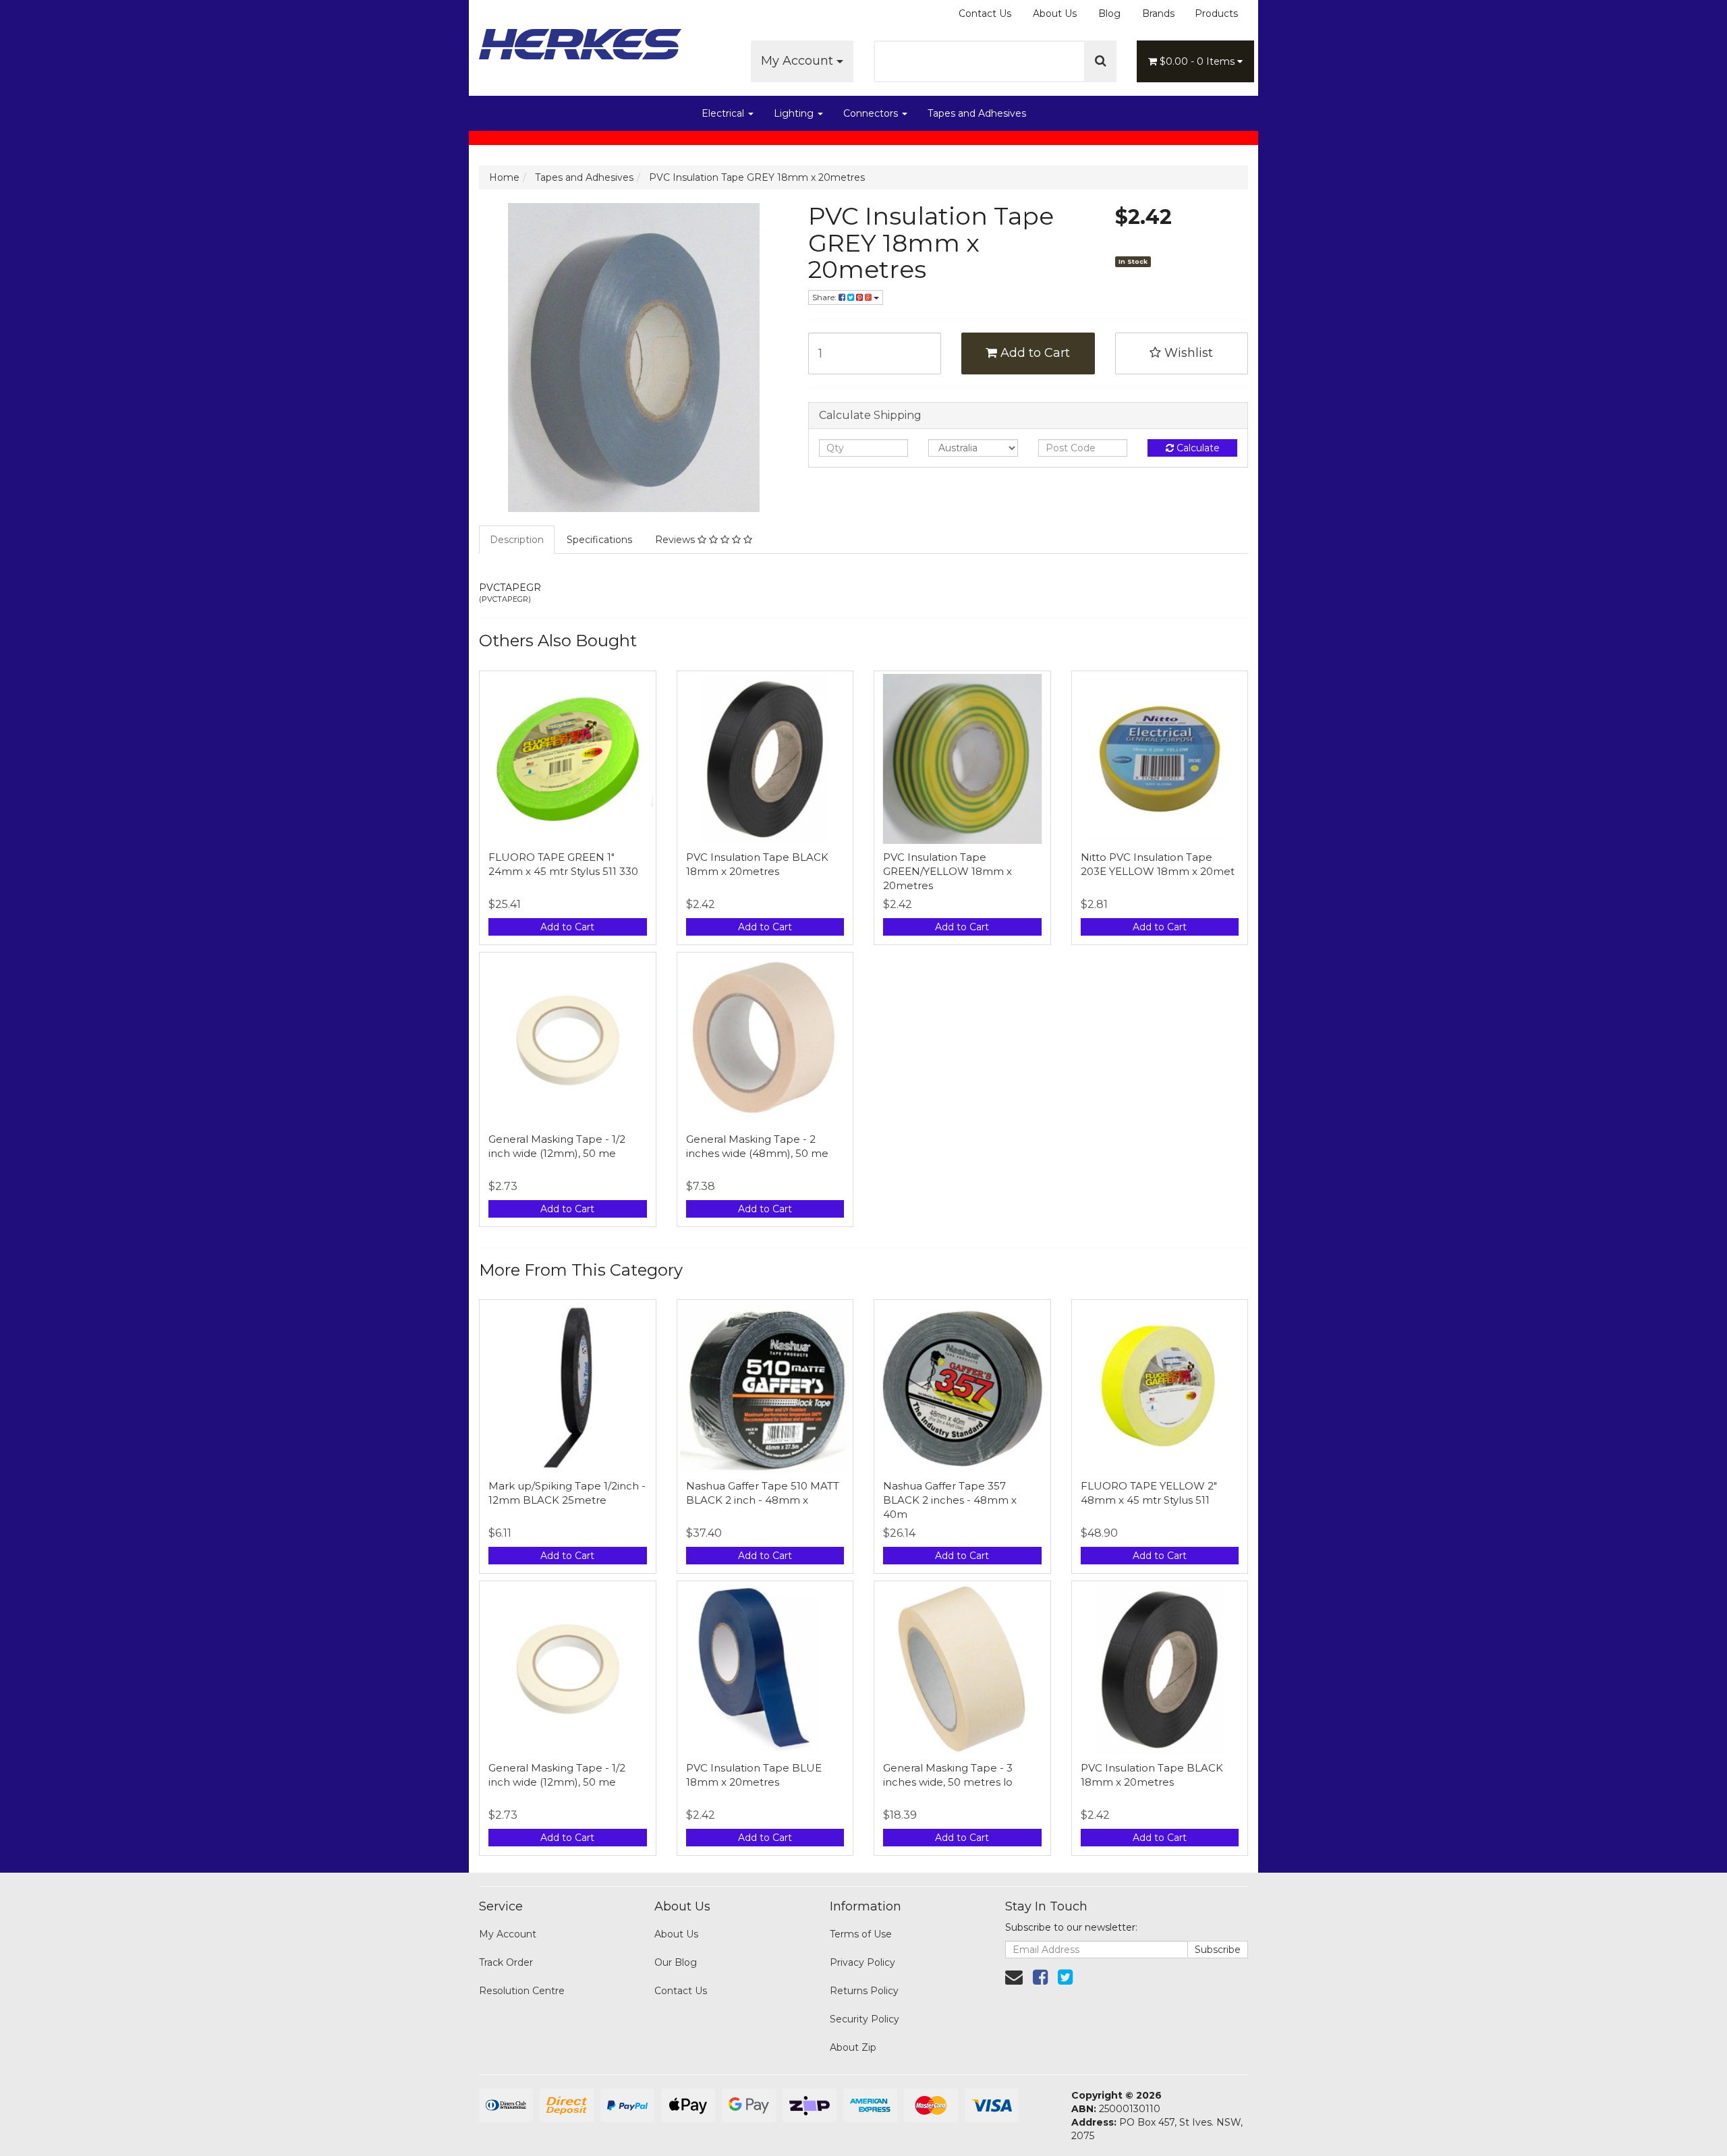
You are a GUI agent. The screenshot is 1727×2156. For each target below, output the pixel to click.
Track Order (506, 1962)
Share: (825, 297)
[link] (1040, 1977)
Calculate (1197, 448)
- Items (1198, 61)
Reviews (676, 540)
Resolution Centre (522, 1991)
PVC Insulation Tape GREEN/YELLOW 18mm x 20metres (947, 871)
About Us (1055, 13)
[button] (1182, 353)
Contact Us (985, 13)
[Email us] (1014, 1977)
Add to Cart (1034, 353)
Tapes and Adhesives (977, 113)
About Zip (853, 2047)
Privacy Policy (862, 1962)
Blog (1109, 13)
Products (1216, 13)
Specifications (599, 540)
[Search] (1101, 61)
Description (517, 540)
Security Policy (865, 2019)
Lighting (795, 113)
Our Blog (676, 1962)
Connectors (872, 113)
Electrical (724, 113)
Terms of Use (861, 1934)
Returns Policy (864, 1991)
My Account (799, 61)
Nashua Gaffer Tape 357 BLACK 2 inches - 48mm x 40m (950, 1500)
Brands (1158, 13)
